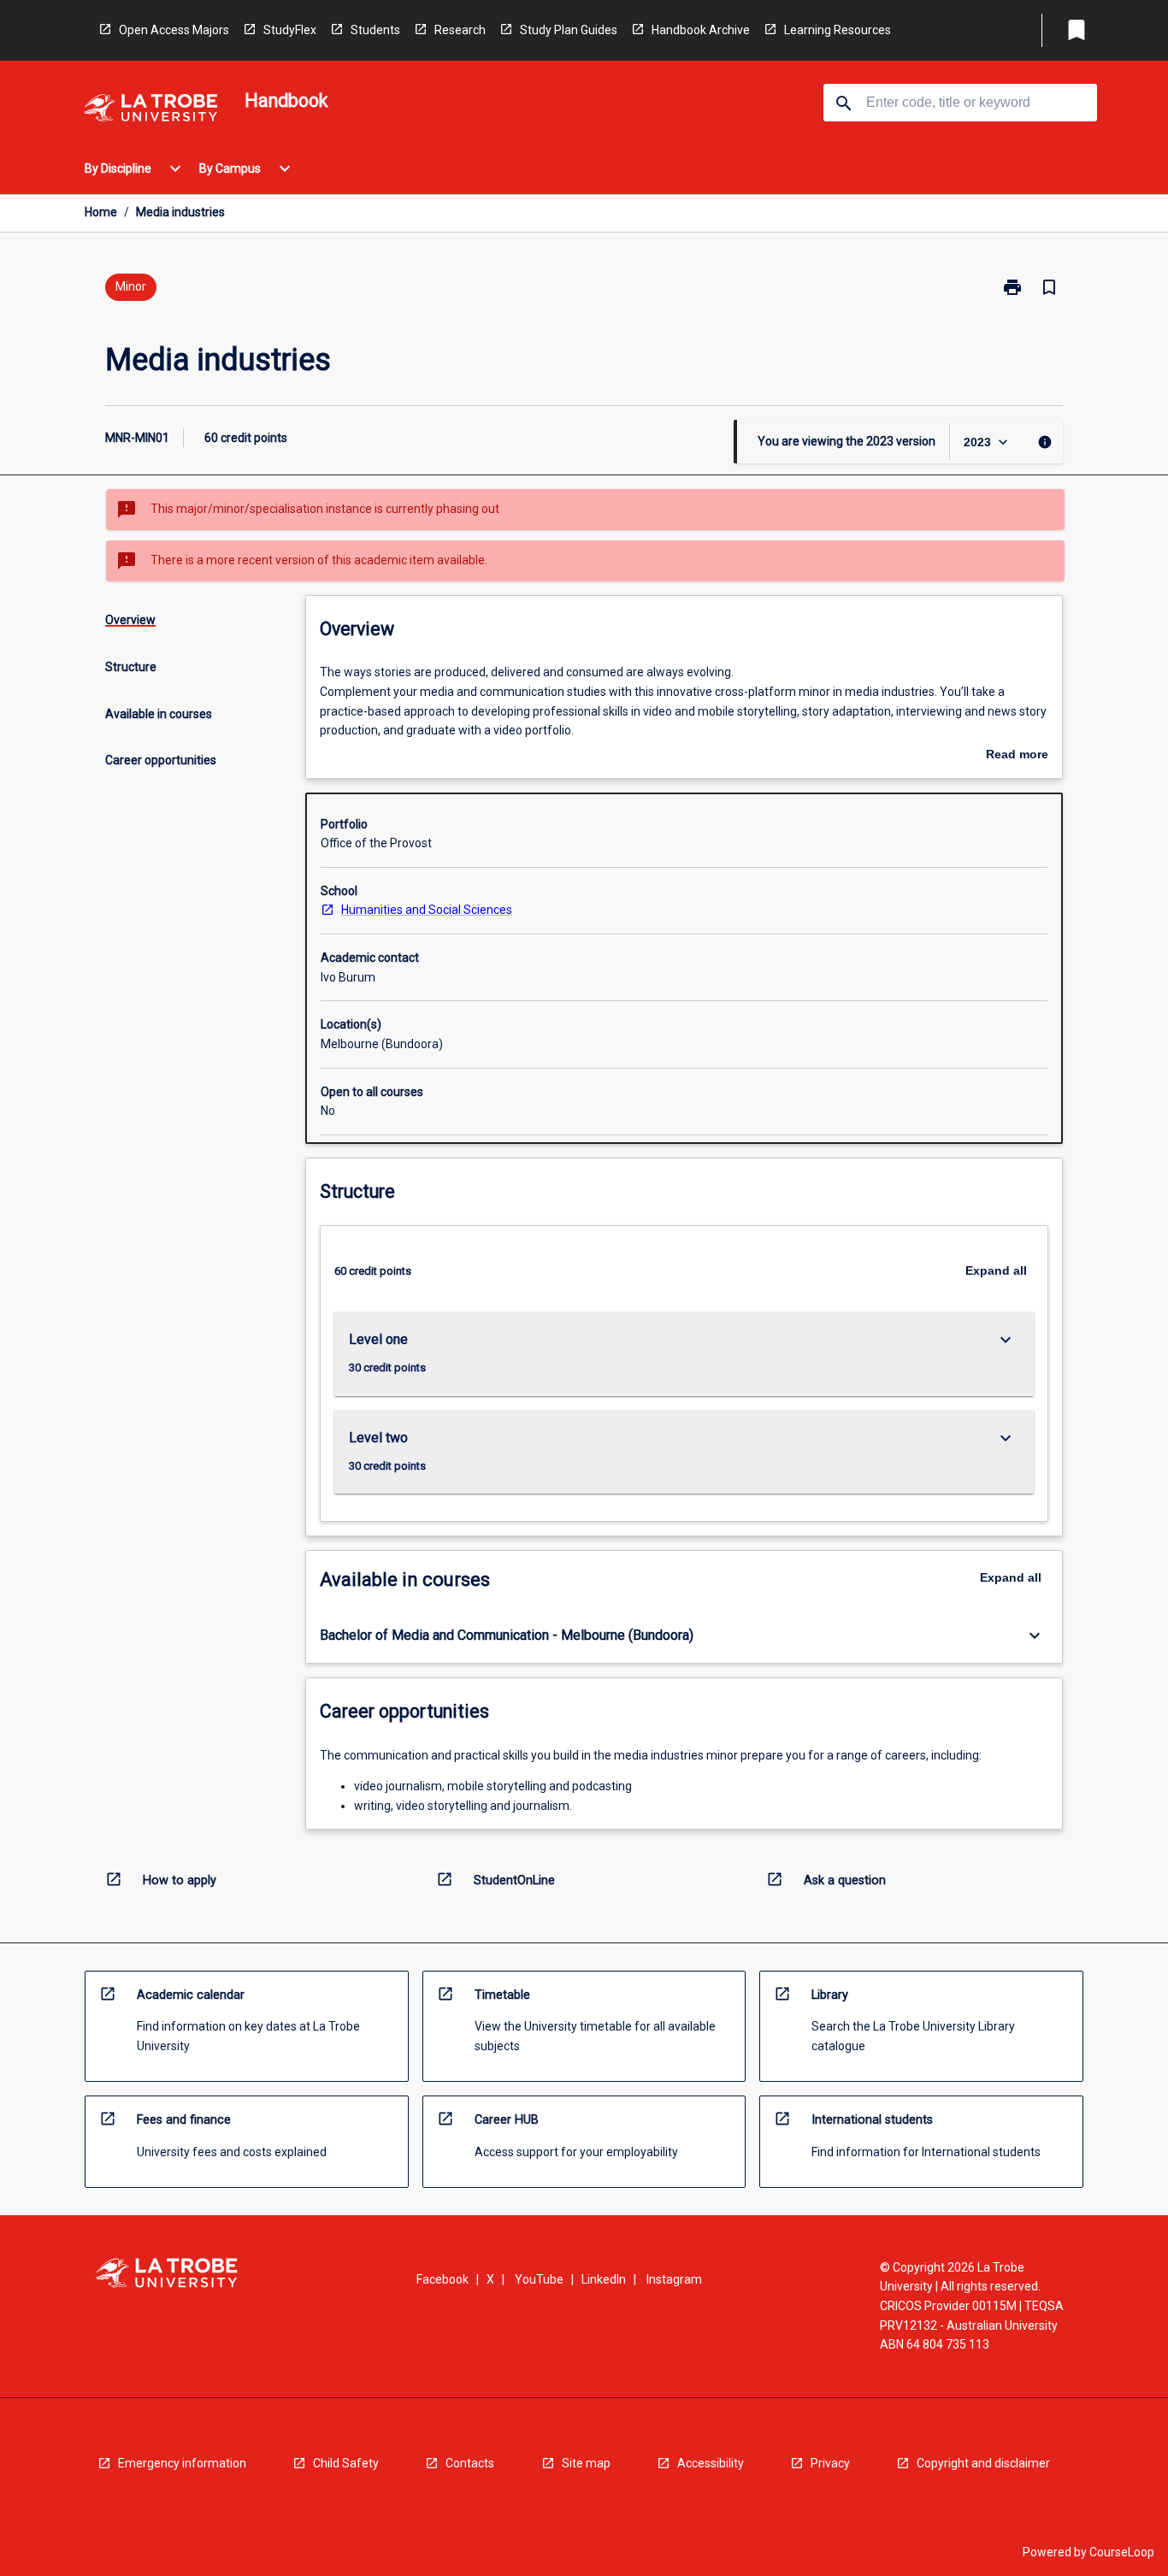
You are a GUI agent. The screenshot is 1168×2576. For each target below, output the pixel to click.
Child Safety (346, 2463)
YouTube (539, 2279)
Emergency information (182, 2463)
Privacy (830, 2463)
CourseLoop (1122, 2552)
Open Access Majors (174, 30)
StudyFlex (290, 30)
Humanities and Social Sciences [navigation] (427, 910)
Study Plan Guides (569, 30)
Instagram (674, 2279)
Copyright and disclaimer (983, 2463)
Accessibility (711, 2463)
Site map (586, 2463)
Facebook (442, 2279)
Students (375, 30)
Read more (1017, 756)
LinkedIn (604, 2279)
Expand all (996, 1270)
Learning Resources (838, 30)
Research (460, 30)
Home (101, 212)
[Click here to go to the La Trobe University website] (150, 111)
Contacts (470, 2463)
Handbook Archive (701, 30)
